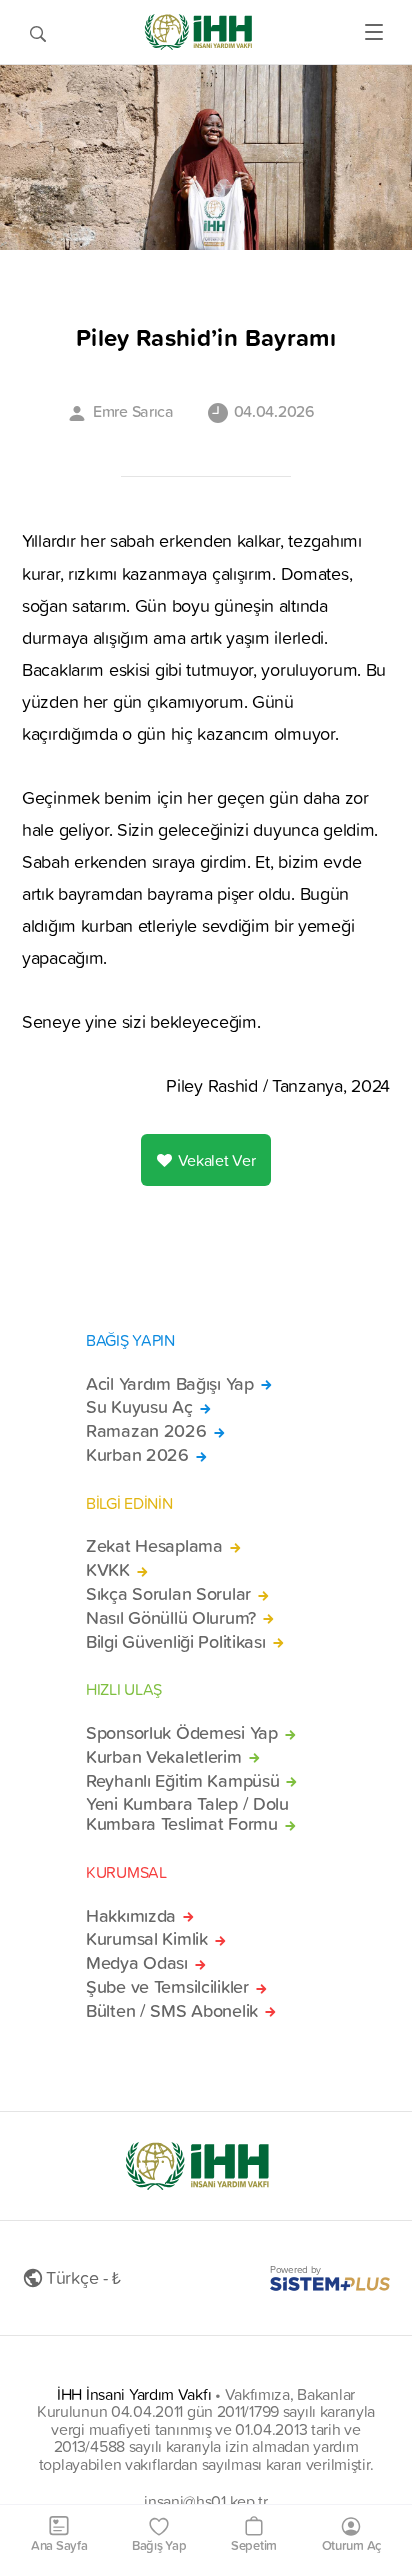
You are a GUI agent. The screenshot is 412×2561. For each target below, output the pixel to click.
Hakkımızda (131, 1916)
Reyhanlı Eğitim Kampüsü (182, 1781)
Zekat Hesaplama (154, 1546)
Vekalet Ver (217, 1160)
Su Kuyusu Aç (139, 1407)
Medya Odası (137, 1963)
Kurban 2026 (137, 1455)
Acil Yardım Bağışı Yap (170, 1384)
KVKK (108, 1570)
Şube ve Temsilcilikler (167, 1987)
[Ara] (38, 32)
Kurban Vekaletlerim (164, 1757)
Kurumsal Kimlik (147, 1939)
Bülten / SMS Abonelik (172, 2011)
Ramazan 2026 (146, 1431)
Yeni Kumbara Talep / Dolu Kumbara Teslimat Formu (187, 1814)
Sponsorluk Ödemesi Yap (182, 1733)
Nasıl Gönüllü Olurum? (171, 1618)
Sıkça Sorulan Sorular (168, 1594)
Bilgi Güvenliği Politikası (176, 1642)
